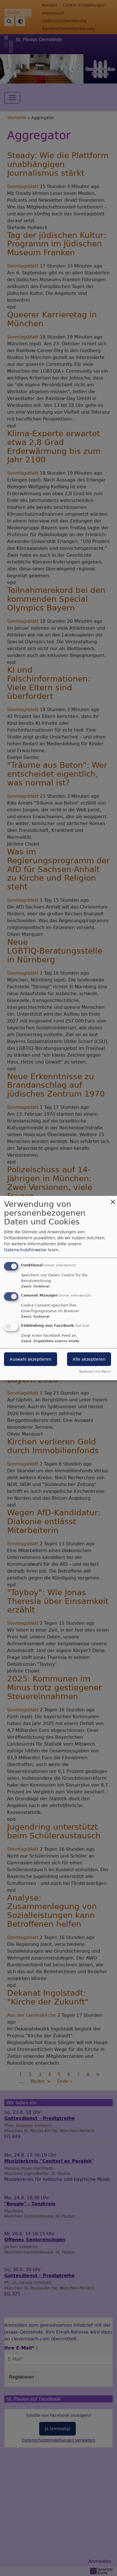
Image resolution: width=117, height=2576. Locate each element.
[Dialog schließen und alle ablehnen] (113, 1200)
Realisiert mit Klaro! (95, 1371)
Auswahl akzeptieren (31, 1359)
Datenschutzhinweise (25, 1250)
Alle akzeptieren (89, 1359)
